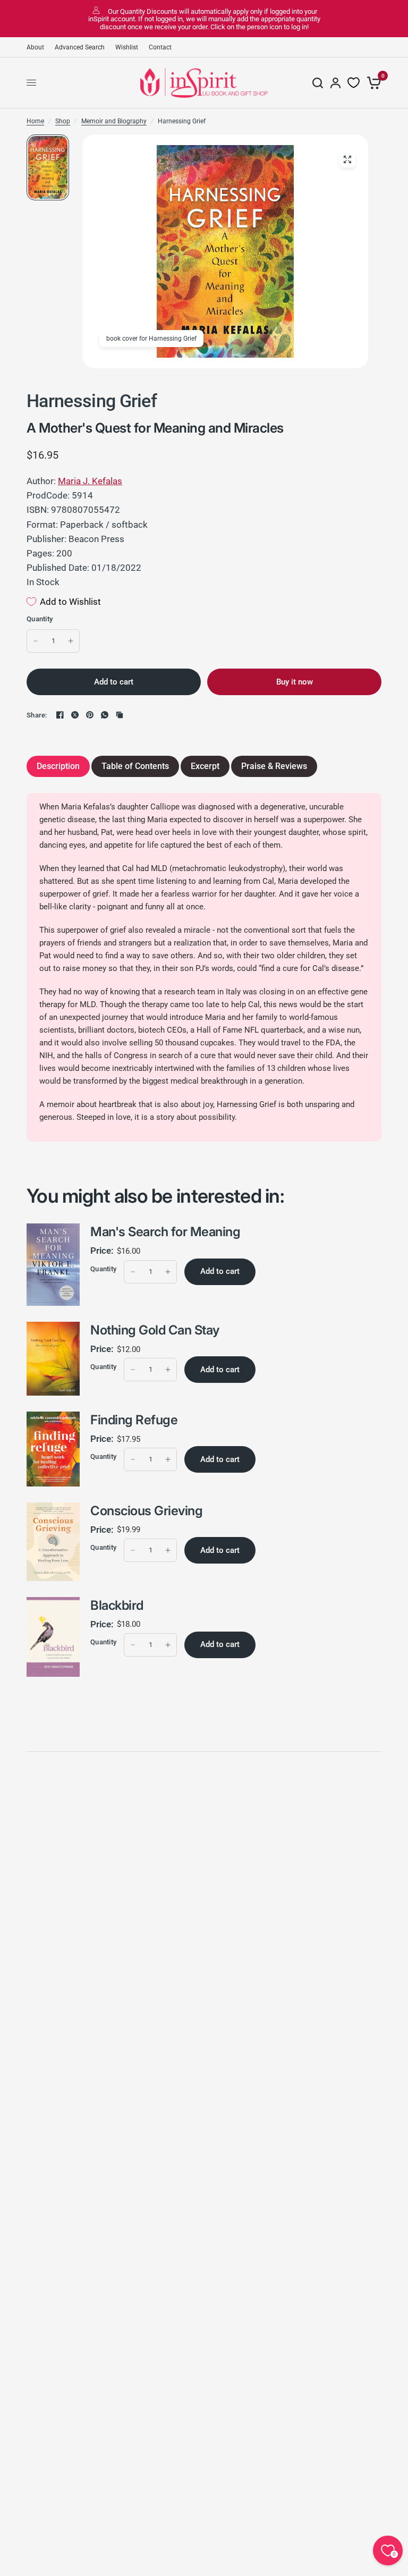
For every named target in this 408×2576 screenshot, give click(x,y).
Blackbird (117, 1605)
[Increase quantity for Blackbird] (168, 1645)
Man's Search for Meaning (165, 1232)
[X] (75, 715)
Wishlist (127, 47)
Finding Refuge (134, 1420)
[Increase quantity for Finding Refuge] (168, 1459)
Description (58, 766)
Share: (37, 715)
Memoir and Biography (114, 121)
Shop (63, 121)
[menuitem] (38, 48)
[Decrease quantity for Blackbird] (133, 1645)
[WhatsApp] (105, 715)
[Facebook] (60, 715)
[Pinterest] (90, 715)
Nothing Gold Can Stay (155, 1330)
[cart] (372, 83)
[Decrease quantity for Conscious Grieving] (133, 1550)
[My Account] (335, 83)
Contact (160, 47)
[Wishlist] (354, 83)
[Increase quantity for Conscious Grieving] (168, 1550)
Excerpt (205, 766)
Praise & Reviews (274, 766)
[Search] (318, 83)
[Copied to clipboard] (120, 715)
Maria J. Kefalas (90, 481)
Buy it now (295, 682)
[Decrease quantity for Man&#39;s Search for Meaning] (133, 1272)
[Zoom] (347, 159)
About (35, 47)
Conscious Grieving (146, 1511)
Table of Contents (135, 766)
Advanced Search (80, 47)
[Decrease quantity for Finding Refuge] (133, 1459)
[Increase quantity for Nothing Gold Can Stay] (168, 1370)
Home (35, 121)
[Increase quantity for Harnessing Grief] (71, 641)
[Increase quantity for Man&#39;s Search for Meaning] (168, 1272)
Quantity (40, 619)
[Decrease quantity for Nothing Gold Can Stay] (133, 1370)
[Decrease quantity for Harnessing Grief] (36, 641)
